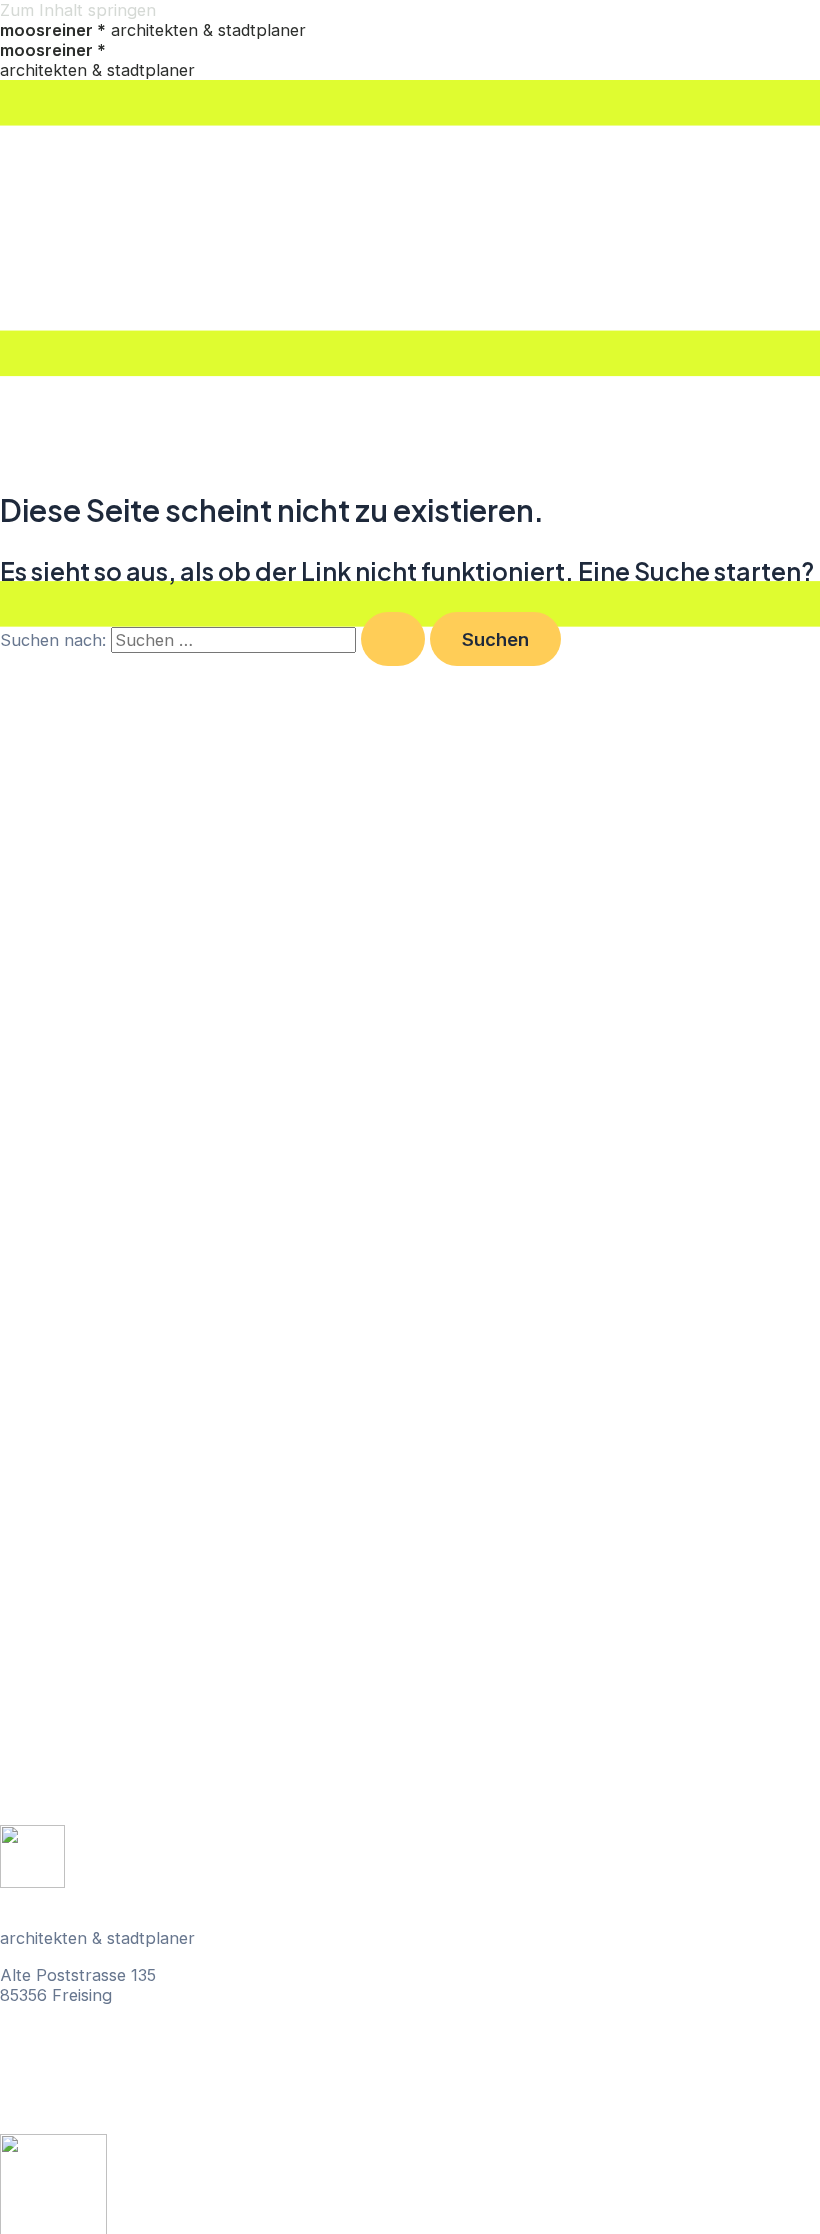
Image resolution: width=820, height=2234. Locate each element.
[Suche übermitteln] (393, 639)
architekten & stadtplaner (153, 30)
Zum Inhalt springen (78, 10)
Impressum (43, 2108)
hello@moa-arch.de (75, 2051)
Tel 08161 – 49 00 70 (80, 2031)
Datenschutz (49, 2088)
